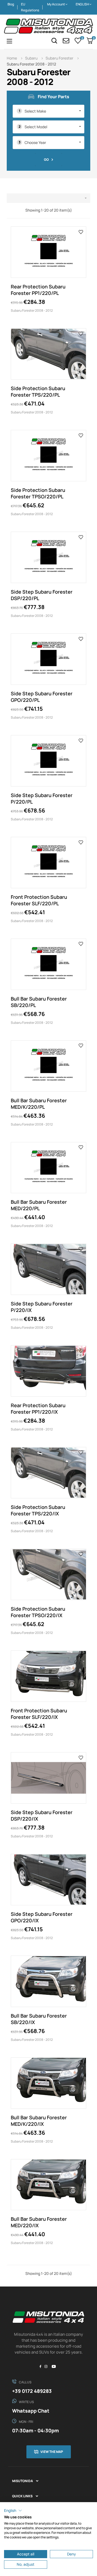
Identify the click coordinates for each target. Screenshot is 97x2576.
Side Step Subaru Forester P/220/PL (42, 798)
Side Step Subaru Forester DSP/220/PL (42, 595)
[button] (13, 2511)
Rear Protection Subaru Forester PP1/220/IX (38, 1409)
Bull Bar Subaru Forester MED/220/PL (39, 1205)
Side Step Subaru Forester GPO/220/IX (42, 1917)
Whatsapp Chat (31, 2411)
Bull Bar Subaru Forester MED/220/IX (39, 2222)
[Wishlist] (78, 41)
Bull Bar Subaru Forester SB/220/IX (39, 2019)
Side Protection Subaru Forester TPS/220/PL (38, 392)
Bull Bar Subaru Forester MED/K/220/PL (39, 1104)
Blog (11, 4)
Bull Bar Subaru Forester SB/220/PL (39, 1002)
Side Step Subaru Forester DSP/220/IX (42, 1815)
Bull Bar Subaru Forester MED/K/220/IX (39, 2121)
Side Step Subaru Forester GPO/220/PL (42, 697)
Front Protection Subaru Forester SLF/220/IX (39, 1714)
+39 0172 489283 (32, 2391)
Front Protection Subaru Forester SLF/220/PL (39, 900)
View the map (52, 2452)
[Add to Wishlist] (81, 232)
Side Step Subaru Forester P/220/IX (42, 1307)
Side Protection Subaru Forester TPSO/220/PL (38, 493)
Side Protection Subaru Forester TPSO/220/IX (38, 1612)
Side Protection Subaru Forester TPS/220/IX (38, 1510)
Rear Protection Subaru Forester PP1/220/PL (38, 290)
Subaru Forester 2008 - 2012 (32, 310)
